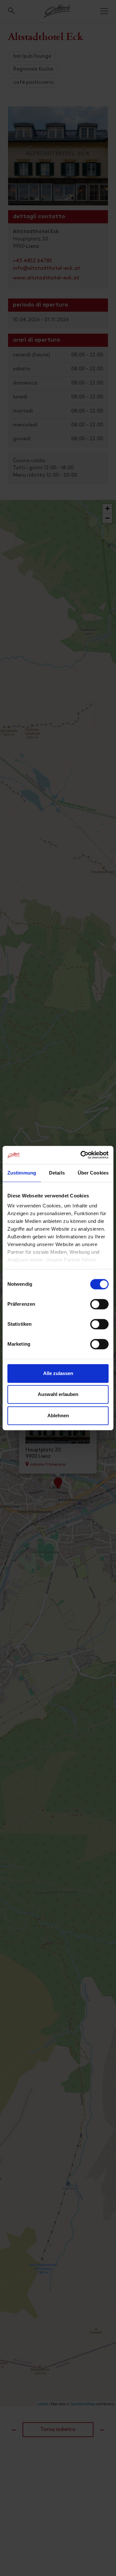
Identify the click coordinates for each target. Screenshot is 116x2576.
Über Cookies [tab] (93, 1173)
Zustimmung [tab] (22, 1173)
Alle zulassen (58, 1373)
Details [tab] (57, 1173)
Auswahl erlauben (58, 1394)
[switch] (99, 1308)
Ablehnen (58, 1415)
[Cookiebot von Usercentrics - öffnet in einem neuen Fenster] (82, 1155)
